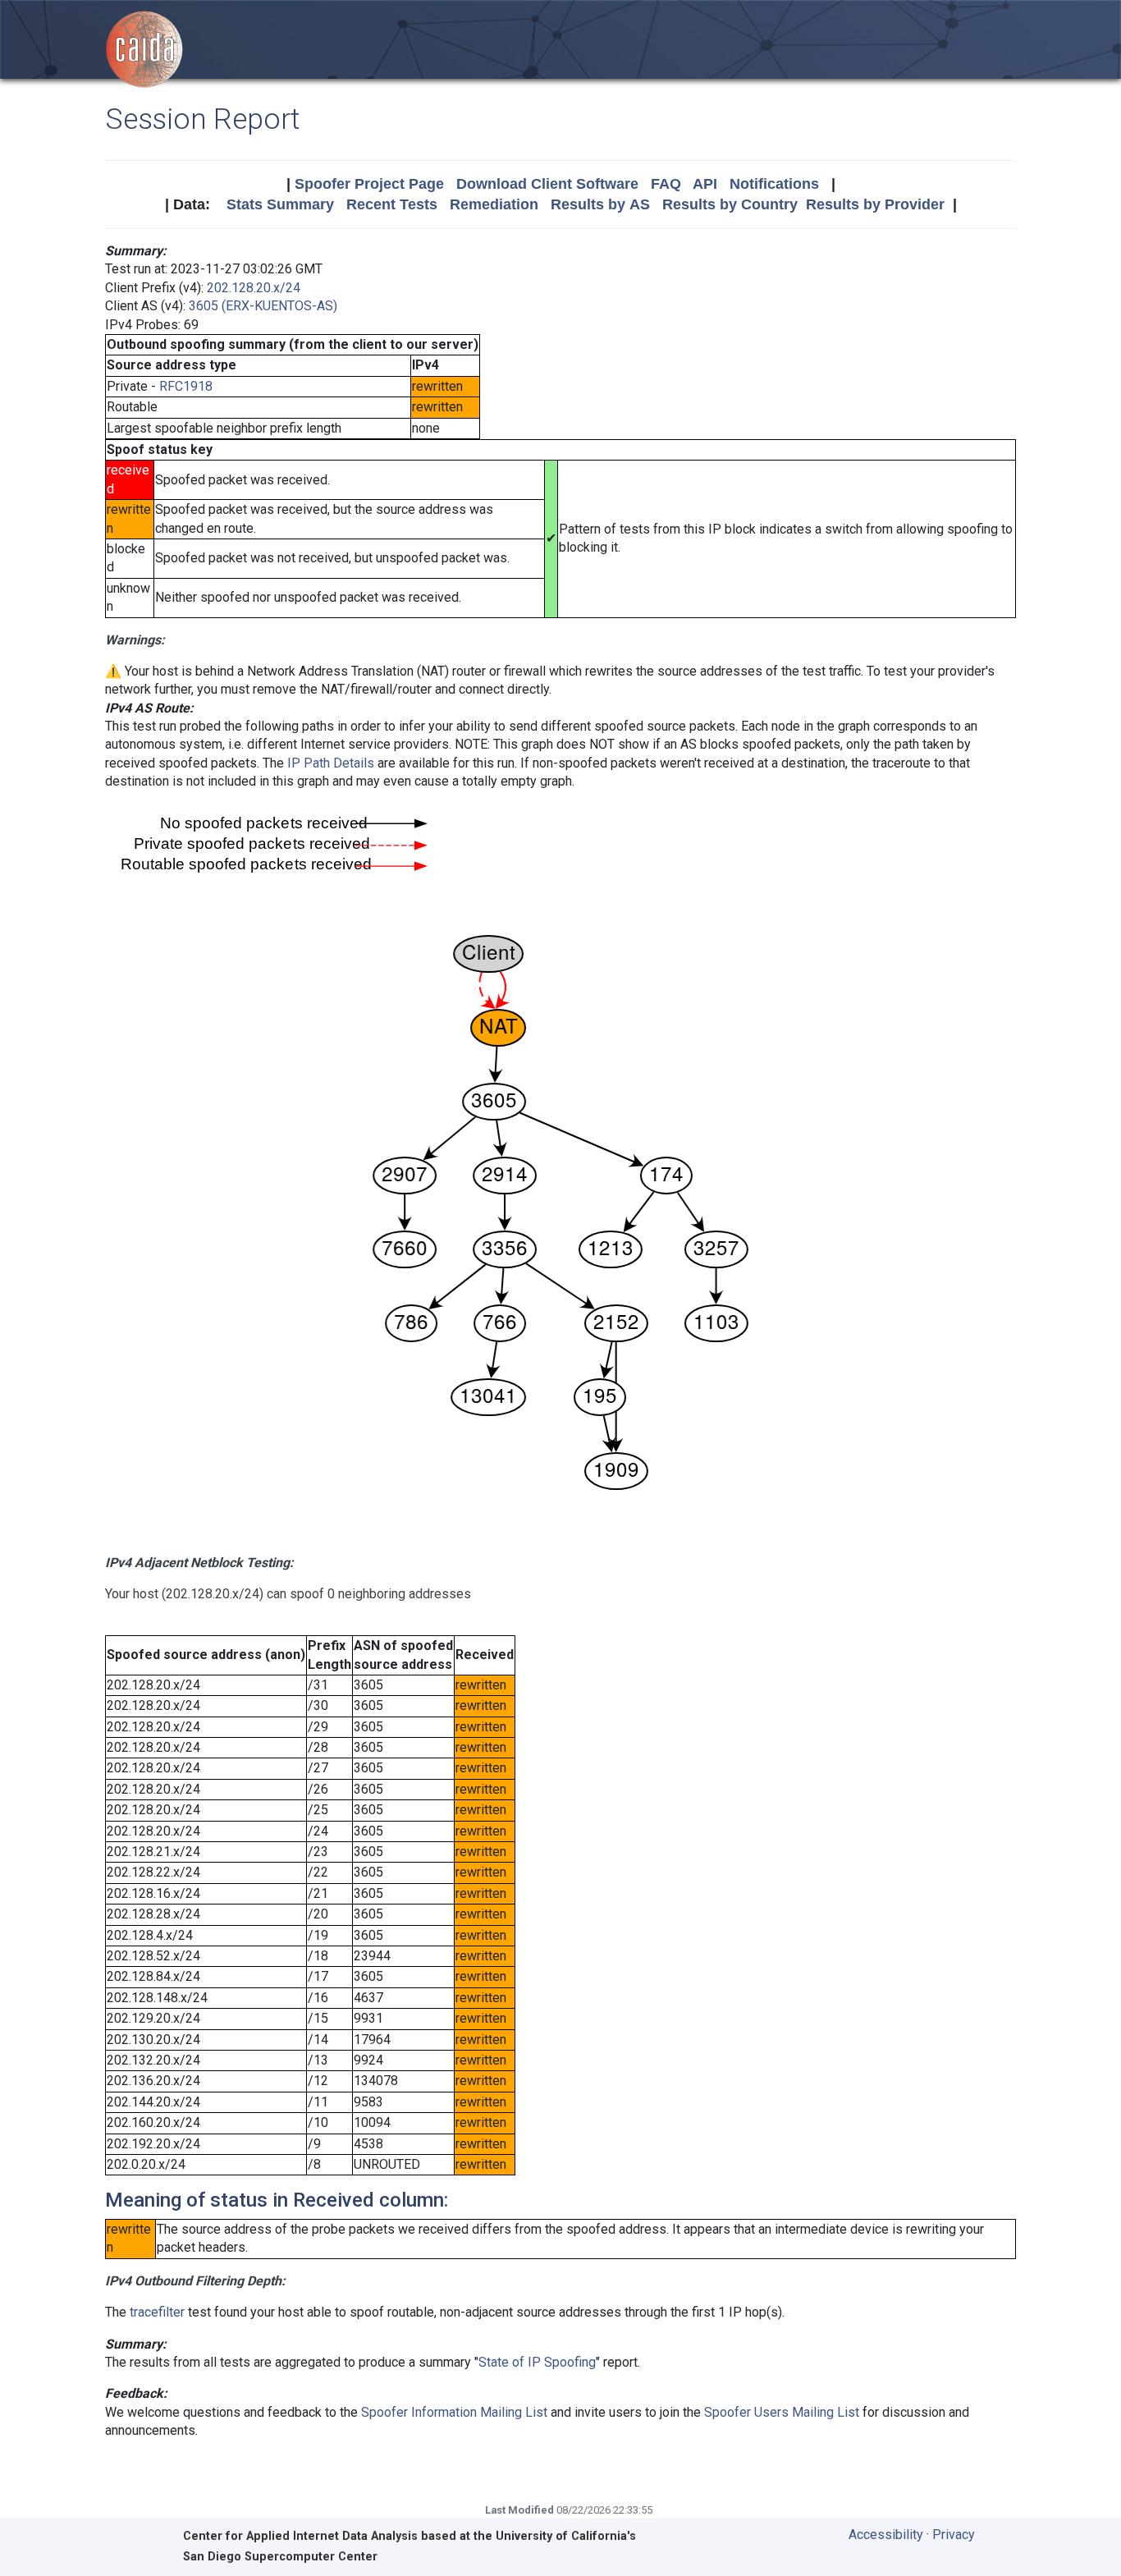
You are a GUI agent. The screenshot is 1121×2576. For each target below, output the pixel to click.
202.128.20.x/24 (254, 288)
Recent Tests (392, 204)
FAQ (666, 184)
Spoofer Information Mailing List (454, 2412)
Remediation (494, 204)
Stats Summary (280, 204)
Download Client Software (547, 184)
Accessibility (886, 2535)
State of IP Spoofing (537, 2362)
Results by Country (730, 204)
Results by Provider (875, 204)
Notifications (774, 184)
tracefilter (157, 2312)
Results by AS (600, 204)
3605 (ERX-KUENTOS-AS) (263, 306)
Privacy (954, 2535)
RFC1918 (186, 386)
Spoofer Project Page (369, 184)
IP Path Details (331, 763)
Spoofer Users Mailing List (782, 2412)
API (705, 184)
